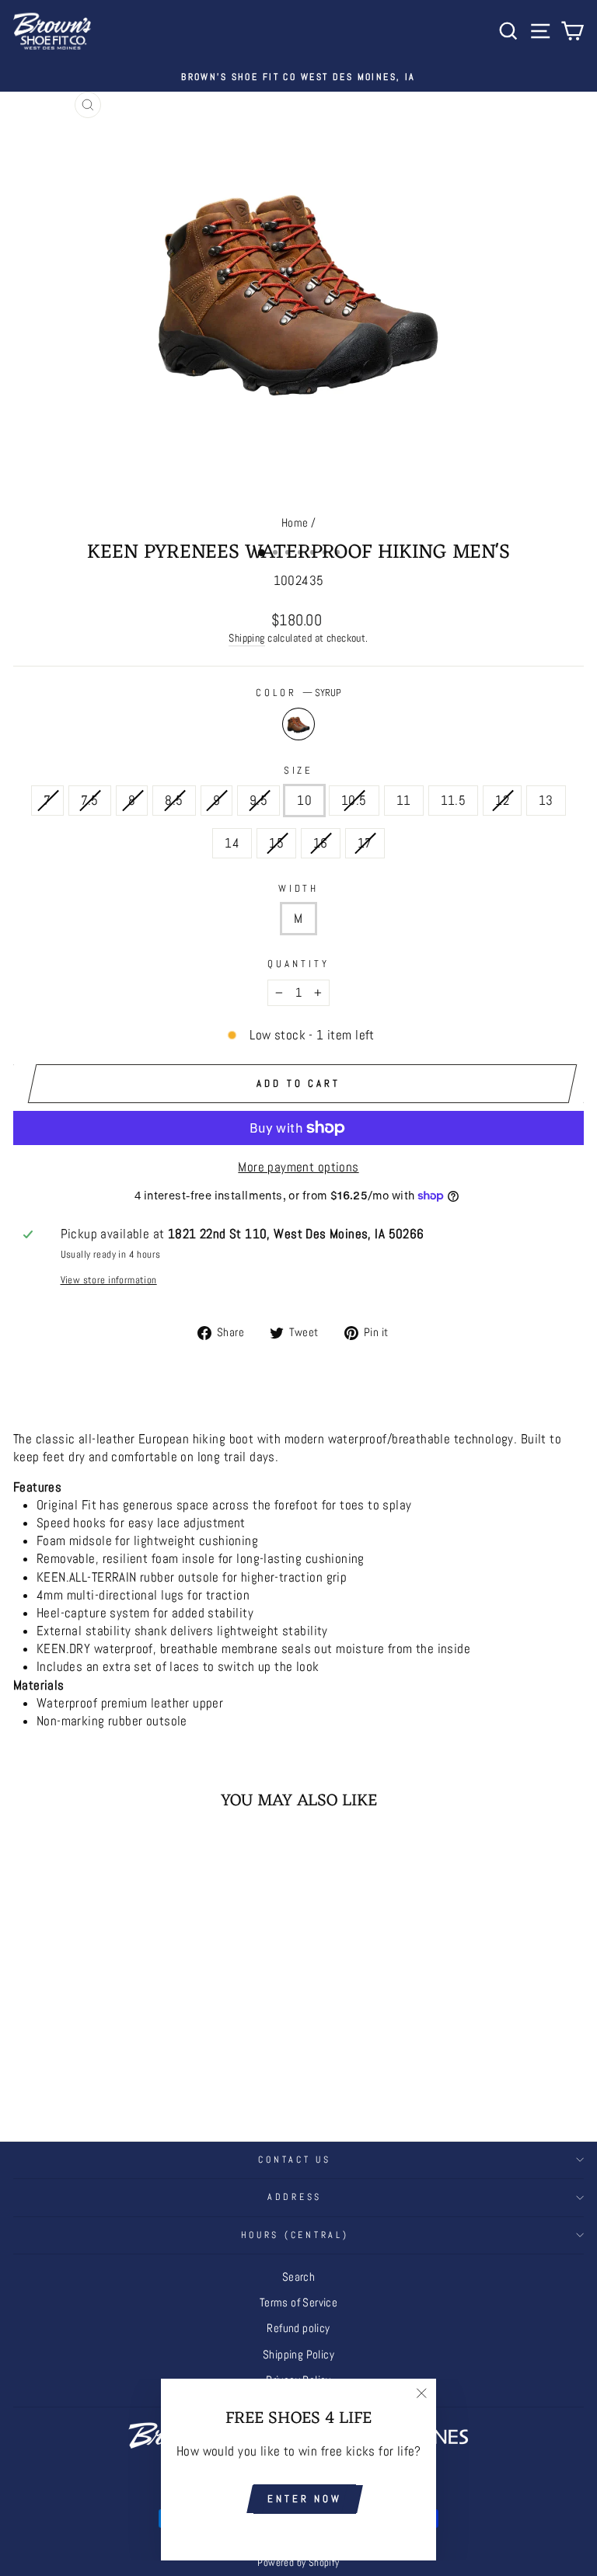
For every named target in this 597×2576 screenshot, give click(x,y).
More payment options (298, 1167)
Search (298, 2277)
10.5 (354, 801)
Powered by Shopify (298, 2563)
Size (299, 770)
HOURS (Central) (295, 2235)
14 (232, 843)
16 (321, 843)
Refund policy (298, 2328)
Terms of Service (299, 2303)
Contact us (294, 2160)
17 (365, 843)
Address (295, 2197)
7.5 (90, 801)
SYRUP (298, 724)
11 (404, 801)
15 (276, 843)
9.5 (258, 801)
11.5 (454, 801)
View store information (109, 1280)
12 (502, 801)
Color (298, 693)
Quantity (298, 964)
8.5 (174, 801)
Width (299, 888)
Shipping (246, 638)
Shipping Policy (298, 2355)
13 (546, 801)
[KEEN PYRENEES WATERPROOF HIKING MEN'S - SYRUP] (123, 2076)
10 (304, 801)
